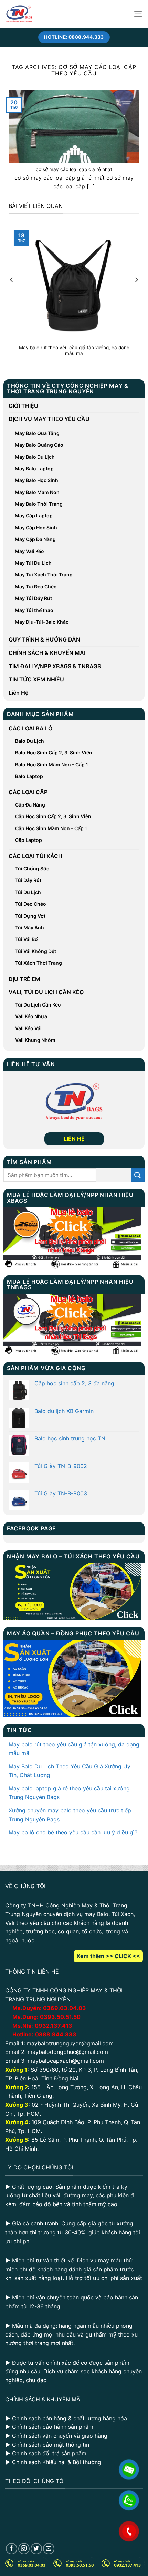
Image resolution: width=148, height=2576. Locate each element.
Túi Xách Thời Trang (39, 963)
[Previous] (12, 293)
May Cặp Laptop (34, 515)
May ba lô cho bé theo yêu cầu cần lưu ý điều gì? (73, 1832)
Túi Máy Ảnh (30, 927)
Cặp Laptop (29, 840)
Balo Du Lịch (30, 741)
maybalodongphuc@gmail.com (68, 2052)
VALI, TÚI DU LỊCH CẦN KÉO (46, 992)
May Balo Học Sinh (36, 480)
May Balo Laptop (34, 468)
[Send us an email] (49, 2549)
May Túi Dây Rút (33, 598)
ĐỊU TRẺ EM (24, 979)
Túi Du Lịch (28, 892)
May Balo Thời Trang (39, 504)
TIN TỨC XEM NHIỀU (36, 679)
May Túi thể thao (34, 610)
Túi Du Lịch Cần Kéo (38, 1005)
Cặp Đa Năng (30, 805)
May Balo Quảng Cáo (39, 445)
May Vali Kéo (29, 551)
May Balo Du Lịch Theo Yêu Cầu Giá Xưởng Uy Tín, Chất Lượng (70, 1771)
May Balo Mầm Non (37, 492)
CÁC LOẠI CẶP (28, 792)
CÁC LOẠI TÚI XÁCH (35, 856)
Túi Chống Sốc (32, 868)
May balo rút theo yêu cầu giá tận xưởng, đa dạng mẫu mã (74, 1749)
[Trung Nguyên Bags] (19, 14)
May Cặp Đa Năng (35, 539)
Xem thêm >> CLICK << (108, 1956)
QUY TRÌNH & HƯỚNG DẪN (44, 639)
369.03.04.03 (65, 2008)
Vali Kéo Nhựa (31, 1016)
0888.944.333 (56, 2034)
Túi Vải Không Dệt (36, 951)
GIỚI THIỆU (23, 406)
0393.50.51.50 (60, 2017)
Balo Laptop (29, 776)
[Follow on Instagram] (24, 2549)
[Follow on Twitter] (36, 2549)
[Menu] (138, 14)
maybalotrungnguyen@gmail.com (70, 2043)
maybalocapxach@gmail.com (66, 2061)
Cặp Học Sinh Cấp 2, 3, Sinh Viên (53, 816)
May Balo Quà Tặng (37, 433)
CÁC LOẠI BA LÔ (30, 728)
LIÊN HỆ (74, 1139)
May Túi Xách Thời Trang (44, 574)
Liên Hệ (18, 693)
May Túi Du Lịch (33, 563)
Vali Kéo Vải (28, 1028)
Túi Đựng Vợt (30, 916)
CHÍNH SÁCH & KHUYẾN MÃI (47, 653)
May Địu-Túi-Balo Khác (42, 622)
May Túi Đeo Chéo (36, 586)
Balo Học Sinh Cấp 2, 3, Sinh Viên (54, 752)
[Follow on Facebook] (12, 2549)
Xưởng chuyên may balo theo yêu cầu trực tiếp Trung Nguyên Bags (70, 1815)
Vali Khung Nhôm (35, 1040)
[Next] (136, 293)
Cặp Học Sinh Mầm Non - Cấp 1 (51, 828)
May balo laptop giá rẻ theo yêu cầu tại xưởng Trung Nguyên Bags (69, 1793)
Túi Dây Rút (28, 880)
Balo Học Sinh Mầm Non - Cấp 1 (52, 764)
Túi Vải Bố (27, 939)
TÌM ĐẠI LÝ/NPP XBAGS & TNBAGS (55, 666)
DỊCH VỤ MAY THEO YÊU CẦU (49, 419)
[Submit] (138, 1175)
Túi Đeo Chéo (31, 904)
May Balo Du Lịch (35, 457)
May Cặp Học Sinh (36, 527)
